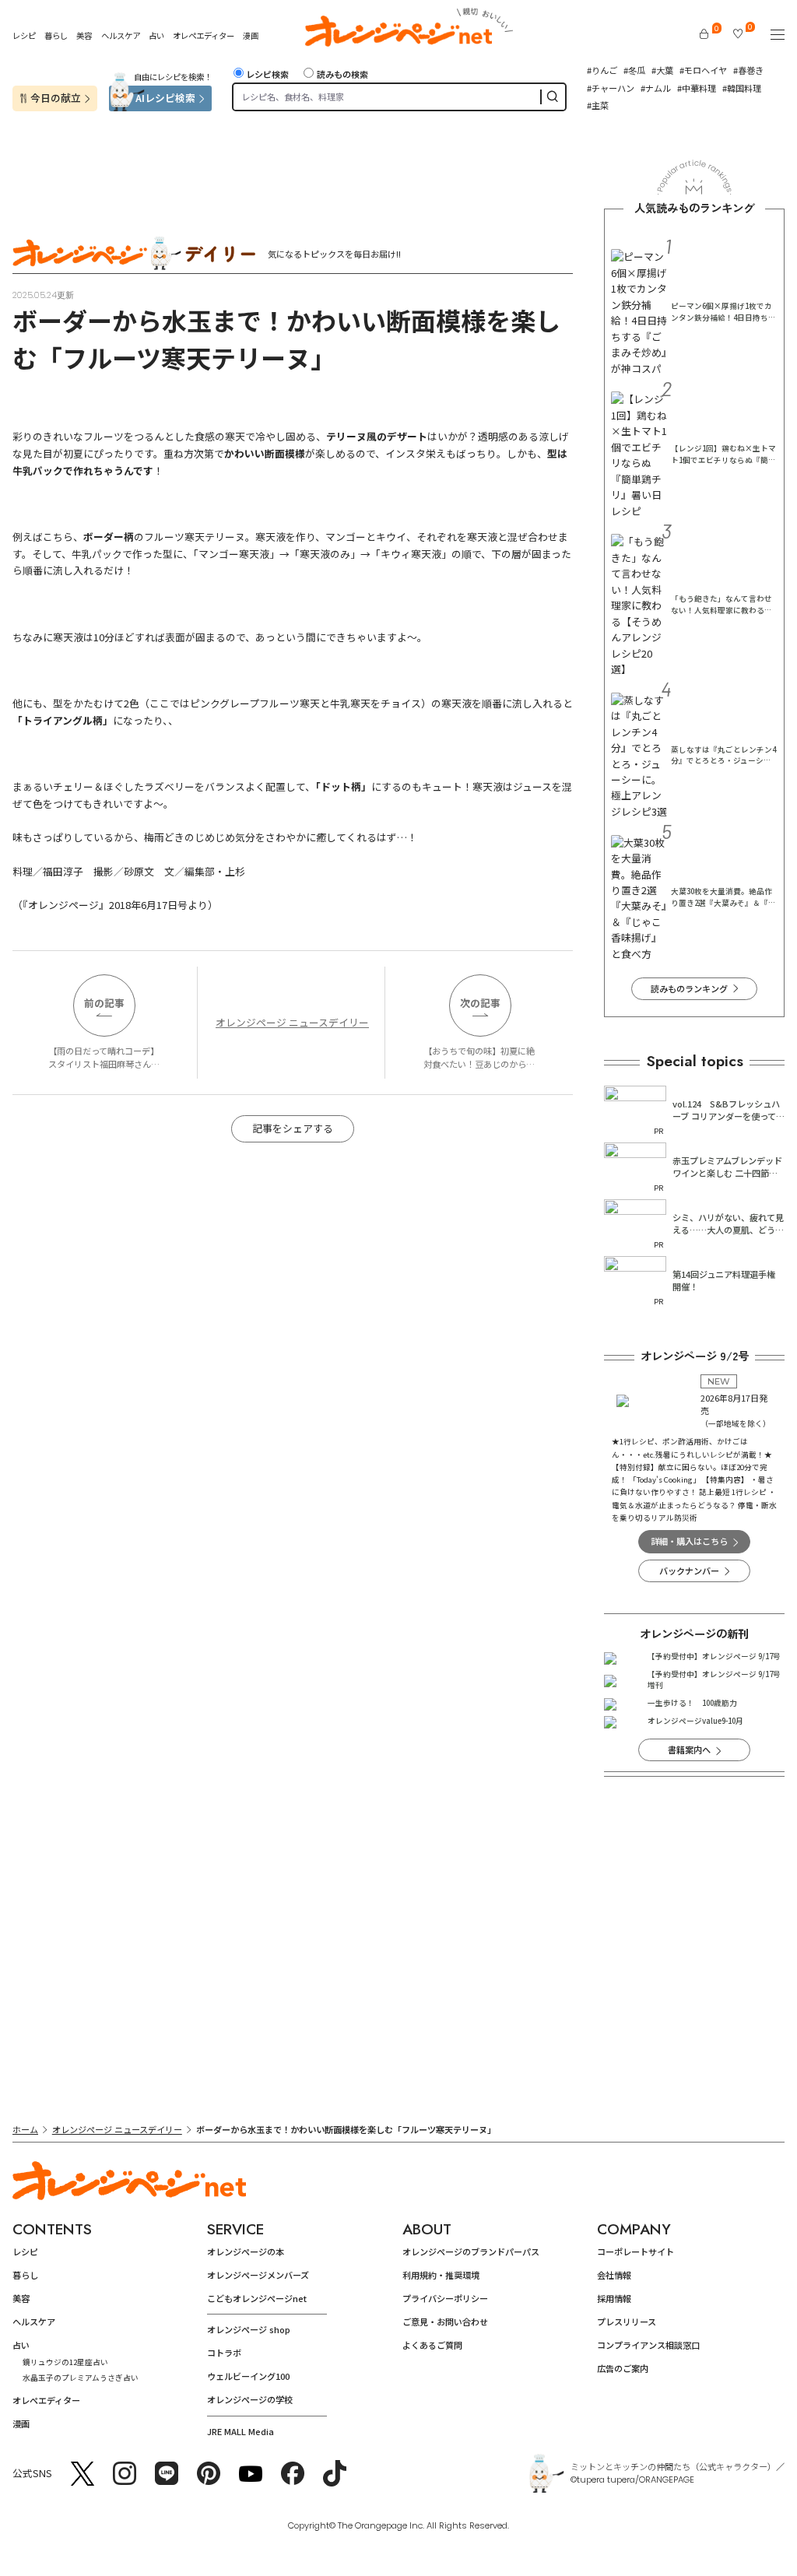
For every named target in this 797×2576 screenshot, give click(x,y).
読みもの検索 (342, 74)
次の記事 (480, 1003)
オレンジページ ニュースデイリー (292, 1022)
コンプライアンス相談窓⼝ (648, 2345)
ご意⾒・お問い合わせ (445, 2322)
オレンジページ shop (249, 2329)
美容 (84, 35)
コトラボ (224, 2353)
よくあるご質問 (432, 2345)
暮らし (56, 35)
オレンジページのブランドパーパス (471, 2251)
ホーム (25, 2129)
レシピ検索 (267, 74)
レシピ (24, 35)
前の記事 (104, 1003)
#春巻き (748, 70)
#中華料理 (697, 88)
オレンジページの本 (246, 2251)
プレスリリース (627, 2322)
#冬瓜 (634, 70)
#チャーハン (611, 88)
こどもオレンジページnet (257, 2298)
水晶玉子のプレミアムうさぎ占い (81, 2378)
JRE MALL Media (241, 2431)
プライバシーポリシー (445, 2298)
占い (156, 36)
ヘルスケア (121, 35)
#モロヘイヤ (703, 70)
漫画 (251, 35)
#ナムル (656, 88)
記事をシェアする (293, 1128)
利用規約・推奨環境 (441, 2275)
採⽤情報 (614, 2298)
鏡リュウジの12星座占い (65, 2362)
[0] (704, 34)
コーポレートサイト (635, 2251)
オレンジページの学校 (250, 2399)
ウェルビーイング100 (248, 2376)
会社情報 (614, 2275)
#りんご (602, 70)
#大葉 (662, 70)
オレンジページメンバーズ (258, 2275)
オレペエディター (204, 35)
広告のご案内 (623, 2368)
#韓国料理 (742, 88)
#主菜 (598, 105)
